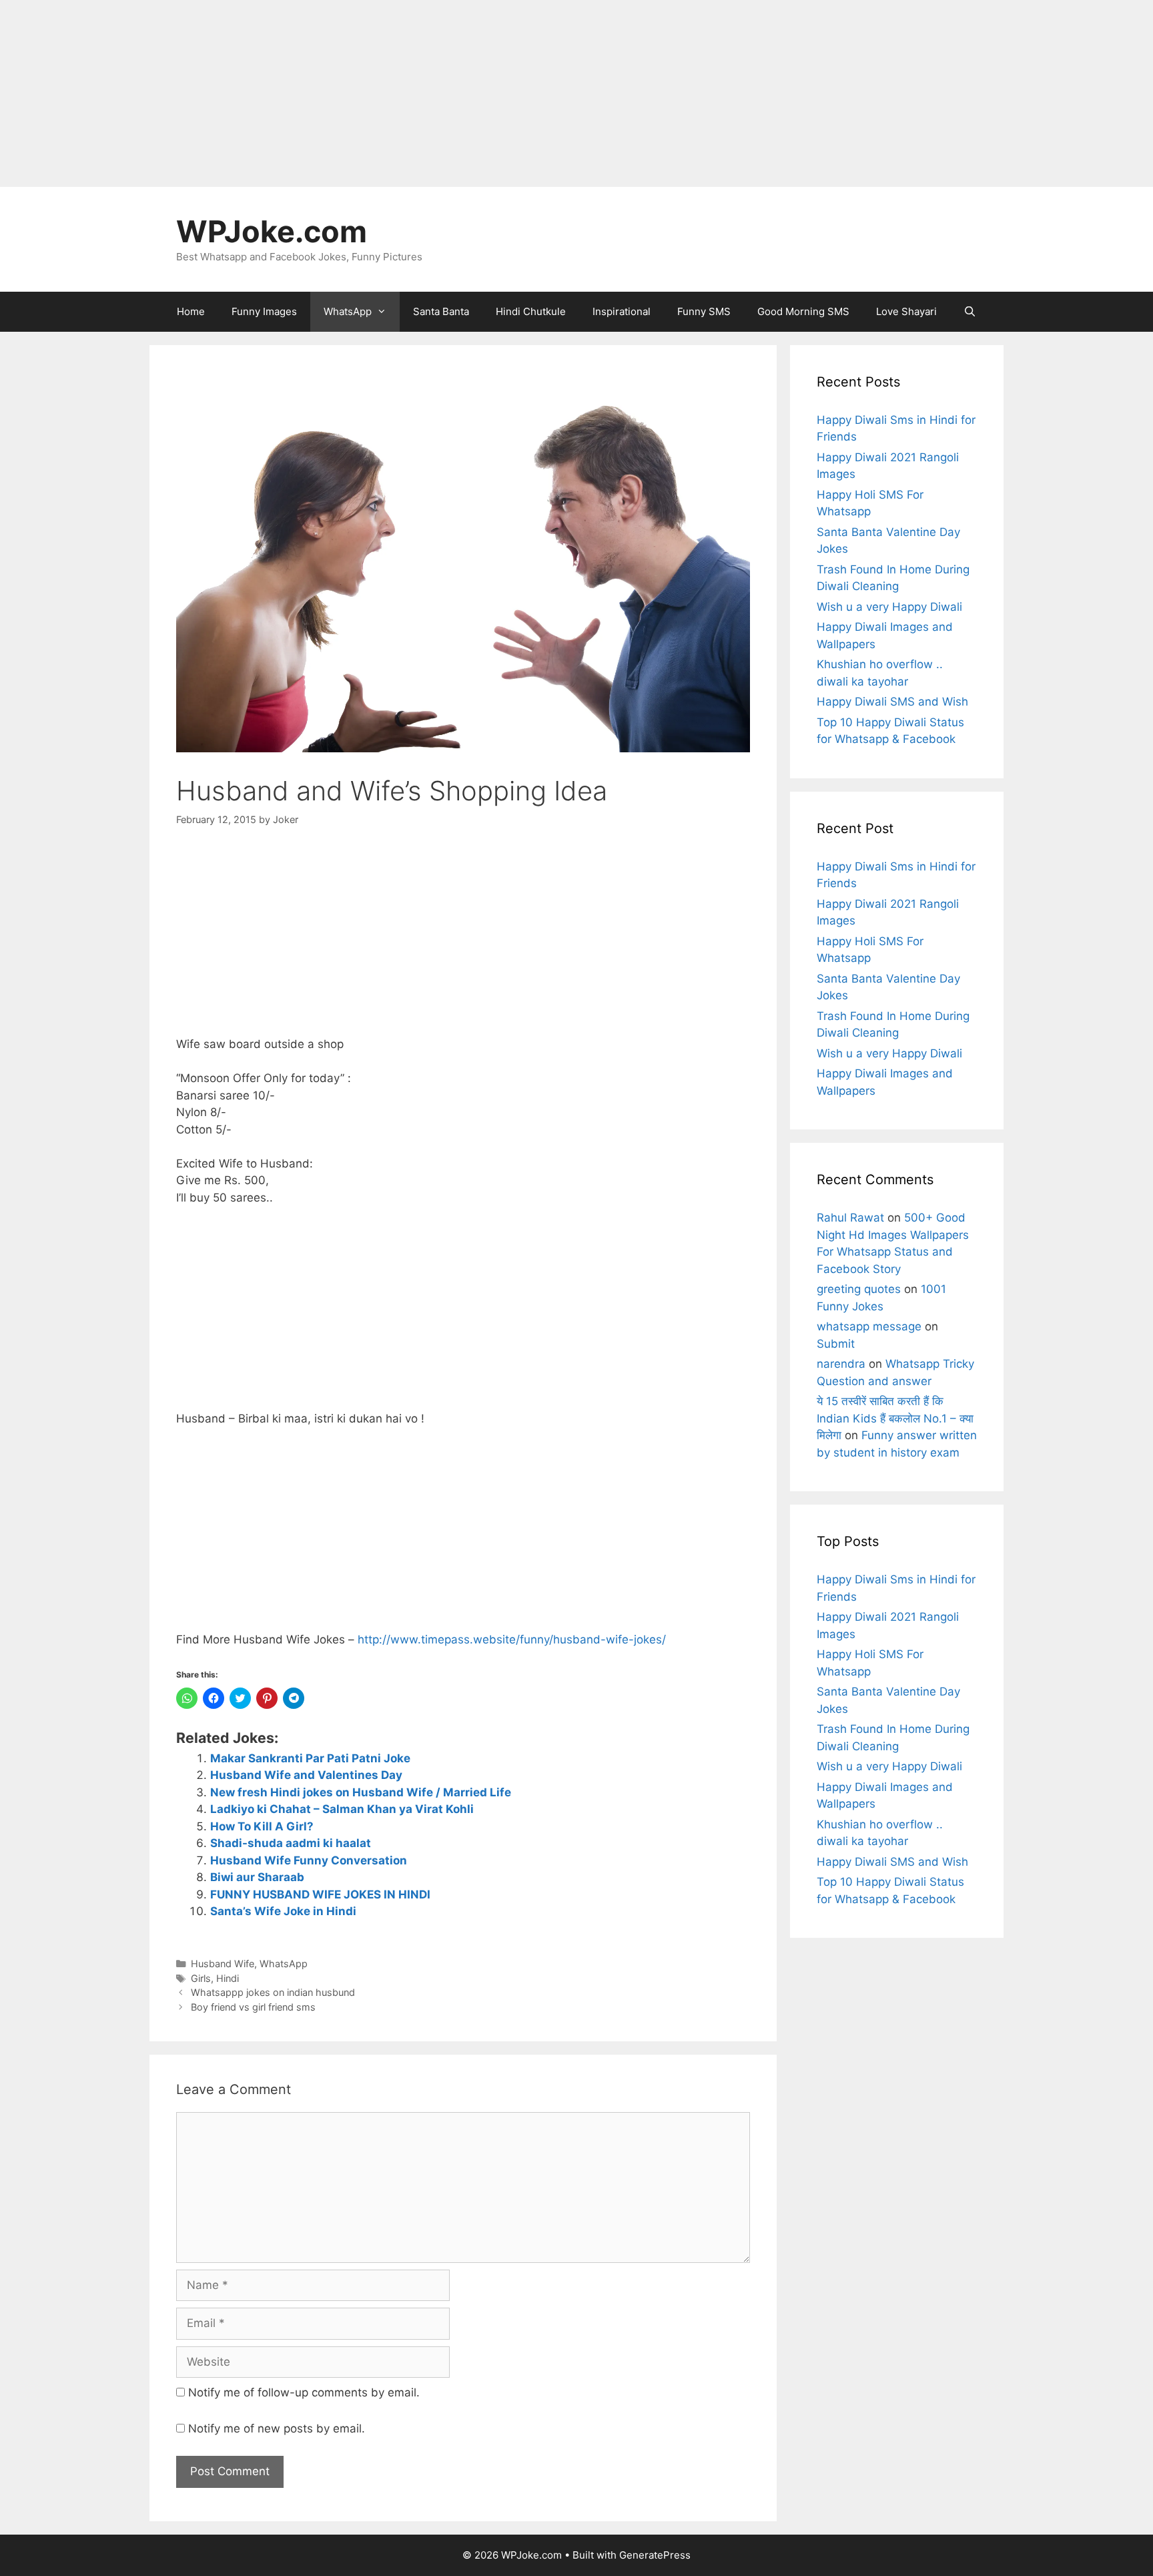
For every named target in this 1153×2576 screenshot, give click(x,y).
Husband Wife (223, 1964)
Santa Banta (441, 311)
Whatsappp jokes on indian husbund (273, 1992)
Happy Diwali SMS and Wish (892, 702)
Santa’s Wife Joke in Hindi (283, 1911)
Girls (201, 1978)
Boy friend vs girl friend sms (253, 2007)
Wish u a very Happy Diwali (889, 607)
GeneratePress (655, 2555)
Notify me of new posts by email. (277, 2428)
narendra (841, 1364)
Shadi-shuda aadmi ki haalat (291, 1843)
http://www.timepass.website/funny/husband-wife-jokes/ (512, 1639)
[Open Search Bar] (970, 312)
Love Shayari (906, 311)
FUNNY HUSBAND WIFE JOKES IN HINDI (320, 1894)
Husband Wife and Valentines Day (306, 1775)
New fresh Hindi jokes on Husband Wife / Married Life (361, 1792)
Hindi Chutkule (531, 311)
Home (191, 311)
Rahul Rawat (850, 1218)
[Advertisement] (400, 93)
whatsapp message (869, 1326)
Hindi (228, 1978)
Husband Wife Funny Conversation (309, 1860)
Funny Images (264, 311)
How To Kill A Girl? (262, 1826)
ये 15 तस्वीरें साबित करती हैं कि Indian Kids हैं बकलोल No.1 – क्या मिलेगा (895, 1418)
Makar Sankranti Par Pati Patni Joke (310, 1758)
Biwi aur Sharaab (257, 1877)
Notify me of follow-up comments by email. (304, 2392)
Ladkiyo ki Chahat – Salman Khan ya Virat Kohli (342, 1809)
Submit (836, 1344)
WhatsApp (348, 311)
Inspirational (622, 311)
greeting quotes (859, 1289)
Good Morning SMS (803, 311)
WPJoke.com (272, 231)
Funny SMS (704, 311)
